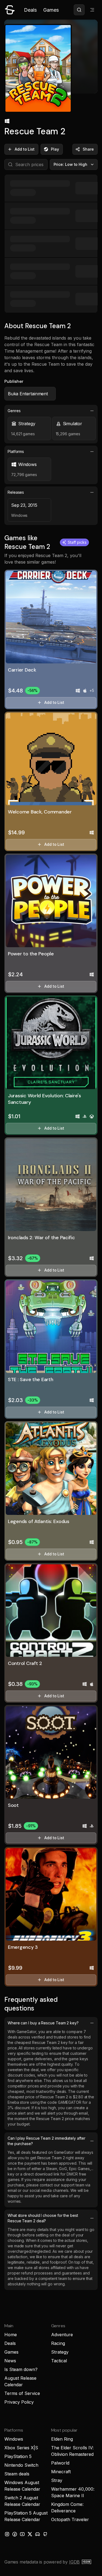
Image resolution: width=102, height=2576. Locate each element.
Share (88, 149)
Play (55, 149)
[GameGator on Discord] (38, 2534)
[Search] (79, 10)
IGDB (74, 2562)
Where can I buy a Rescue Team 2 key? (43, 2023)
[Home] (10, 10)
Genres (14, 411)
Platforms (16, 451)
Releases (16, 492)
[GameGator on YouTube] (22, 2534)
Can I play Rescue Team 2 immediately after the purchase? (46, 2141)
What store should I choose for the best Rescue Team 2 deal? (43, 2218)
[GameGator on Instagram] (7, 2534)
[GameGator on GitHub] (45, 2534)
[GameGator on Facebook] (15, 2534)
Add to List (25, 149)
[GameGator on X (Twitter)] (30, 2534)
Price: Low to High (71, 164)
